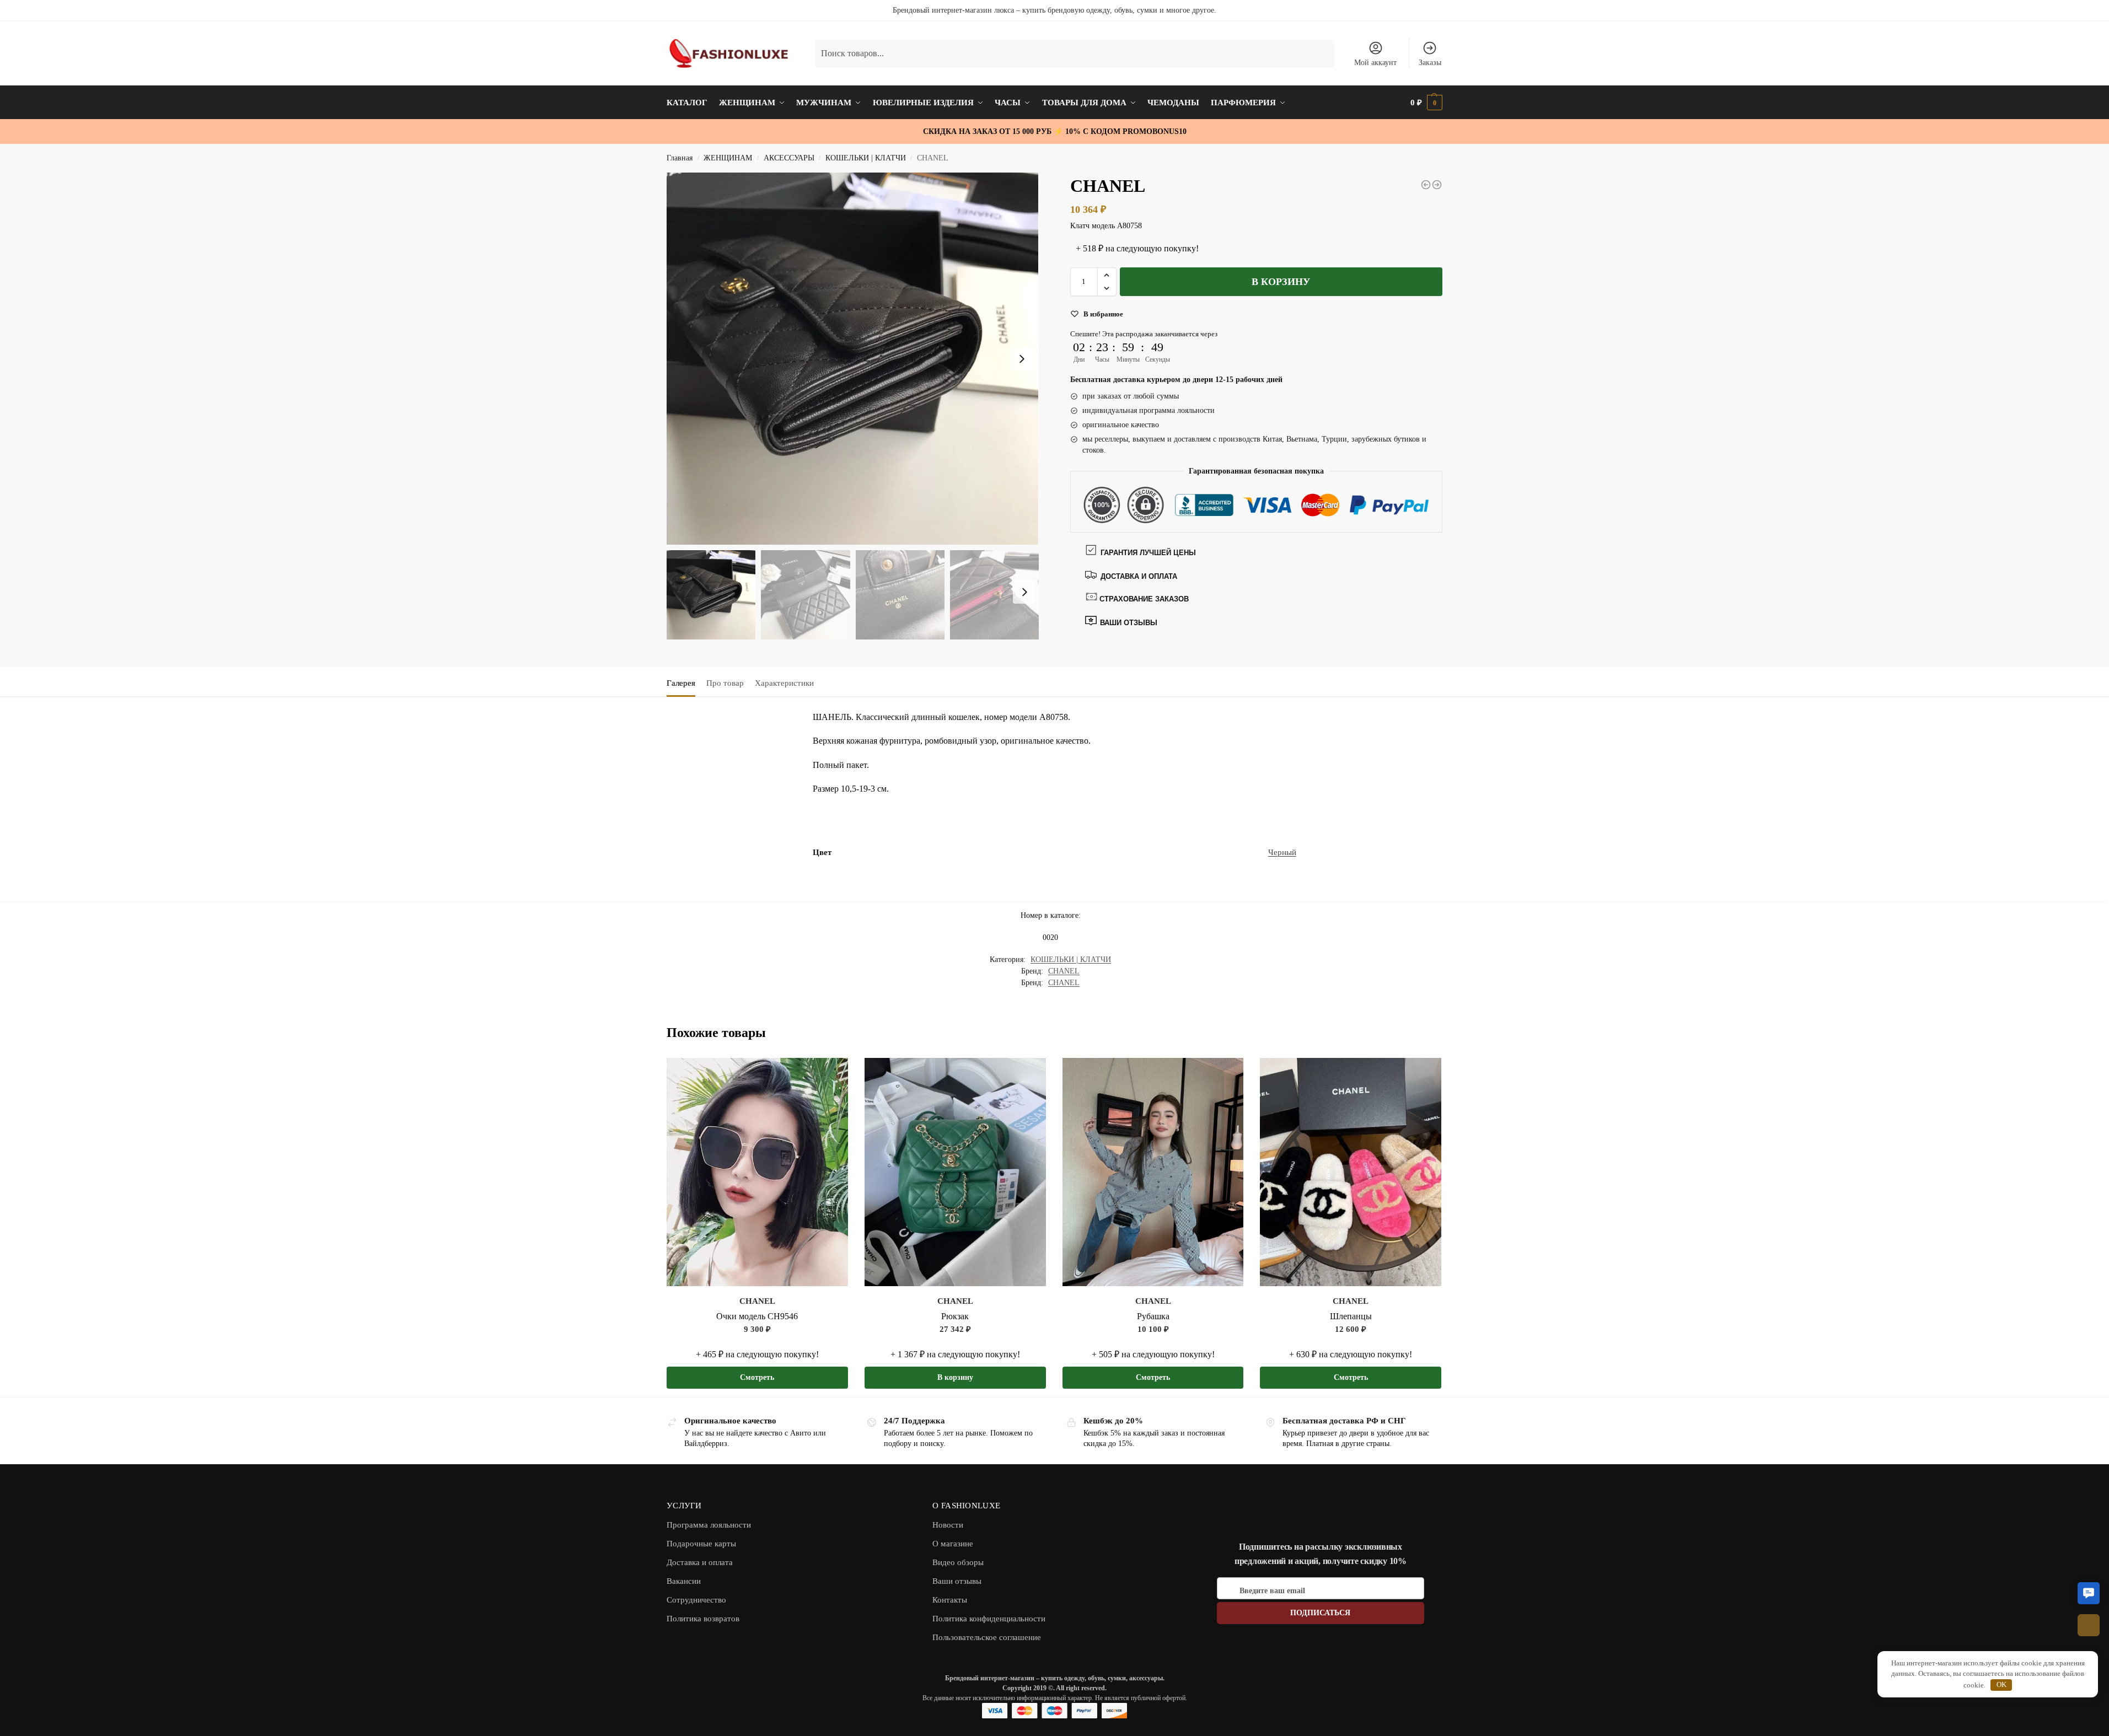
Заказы (1430, 63)
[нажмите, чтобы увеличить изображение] (853, 359)
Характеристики (784, 683)
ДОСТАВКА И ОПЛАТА (1139, 576)
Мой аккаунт (1375, 63)
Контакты (950, 1600)
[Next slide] (1022, 359)
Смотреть (757, 1377)
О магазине (953, 1544)
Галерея (681, 683)
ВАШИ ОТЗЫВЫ (1128, 623)
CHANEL (1064, 971)
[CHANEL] (1426, 185)
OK (2001, 1684)
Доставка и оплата (700, 1562)
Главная (680, 158)
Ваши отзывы (957, 1581)
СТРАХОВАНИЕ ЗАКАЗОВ (1144, 599)
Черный (1282, 852)
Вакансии (684, 1581)
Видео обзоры (958, 1562)
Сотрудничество (696, 1600)
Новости (948, 1525)
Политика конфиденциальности (989, 1619)
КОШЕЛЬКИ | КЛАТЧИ (866, 158)
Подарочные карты (701, 1544)
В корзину (1281, 282)
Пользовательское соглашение (987, 1637)
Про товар (725, 683)
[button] (1107, 275)
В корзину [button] (955, 1377)
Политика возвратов (703, 1619)
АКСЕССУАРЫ (789, 158)
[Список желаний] (831, 1074)
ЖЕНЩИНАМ (728, 158)
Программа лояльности (709, 1525)
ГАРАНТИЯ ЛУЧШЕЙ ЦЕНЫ (1148, 553)
